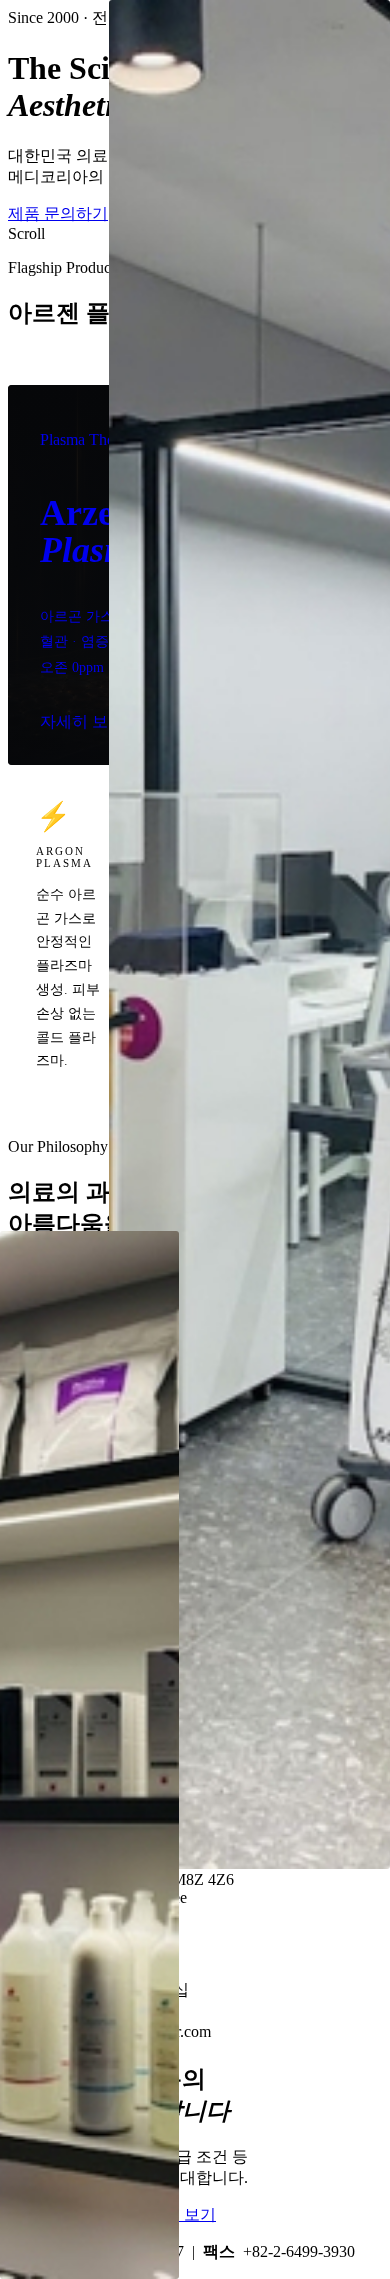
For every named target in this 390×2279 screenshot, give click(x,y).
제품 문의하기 (58, 213)
